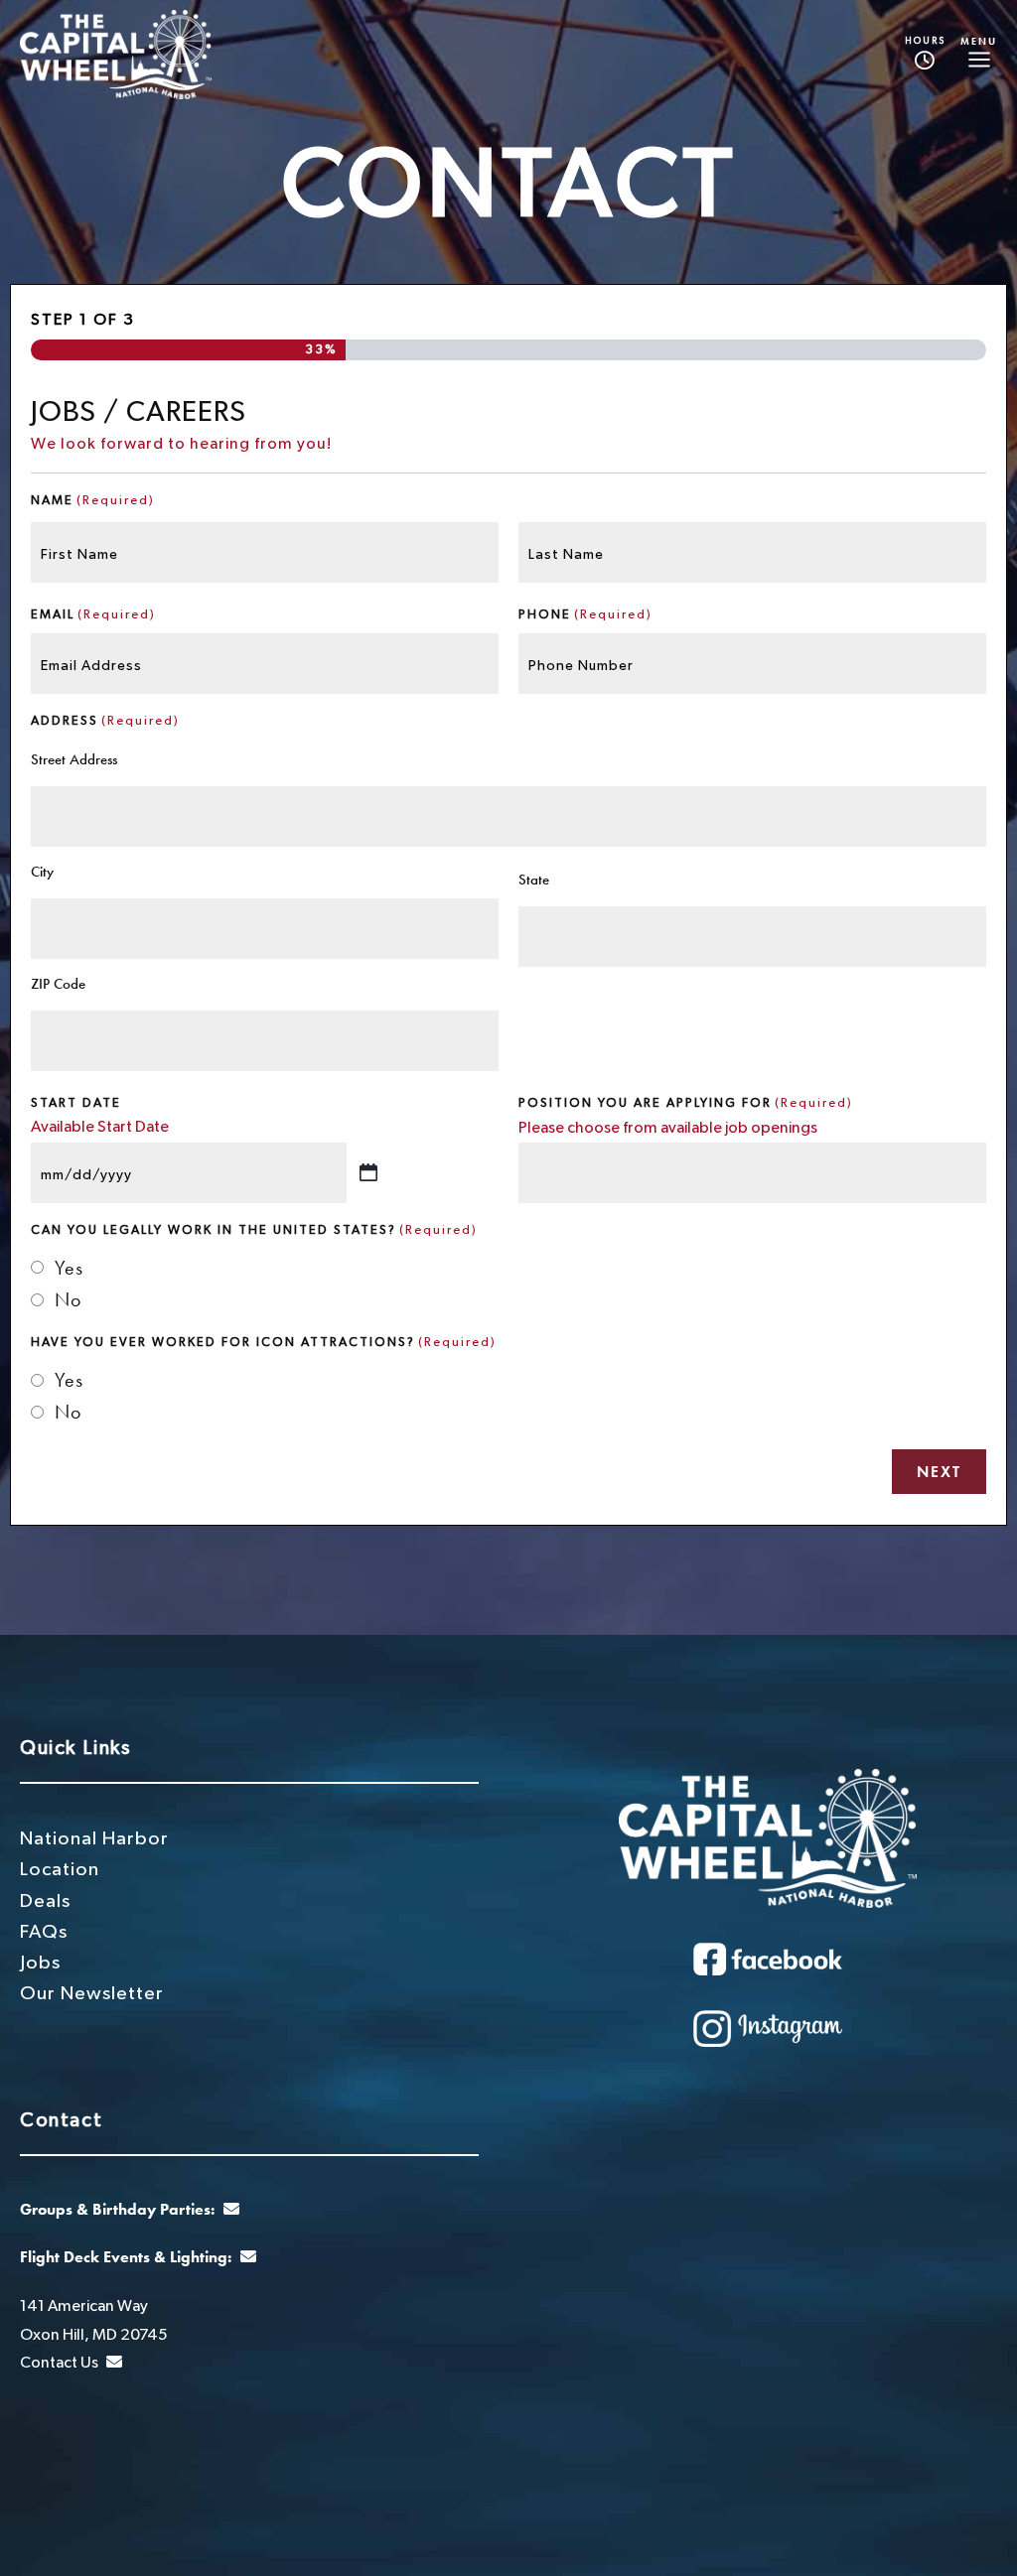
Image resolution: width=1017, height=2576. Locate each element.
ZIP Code (58, 984)
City (42, 872)
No (68, 1299)
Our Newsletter (92, 1994)
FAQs (44, 1932)
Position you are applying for (686, 1103)
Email (93, 615)
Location (60, 1870)
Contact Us (61, 2363)
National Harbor (94, 1839)
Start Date (76, 1103)
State (534, 880)
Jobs (40, 1963)
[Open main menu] (979, 55)
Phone (585, 615)
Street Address (74, 759)
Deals (45, 1901)
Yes (69, 1268)
